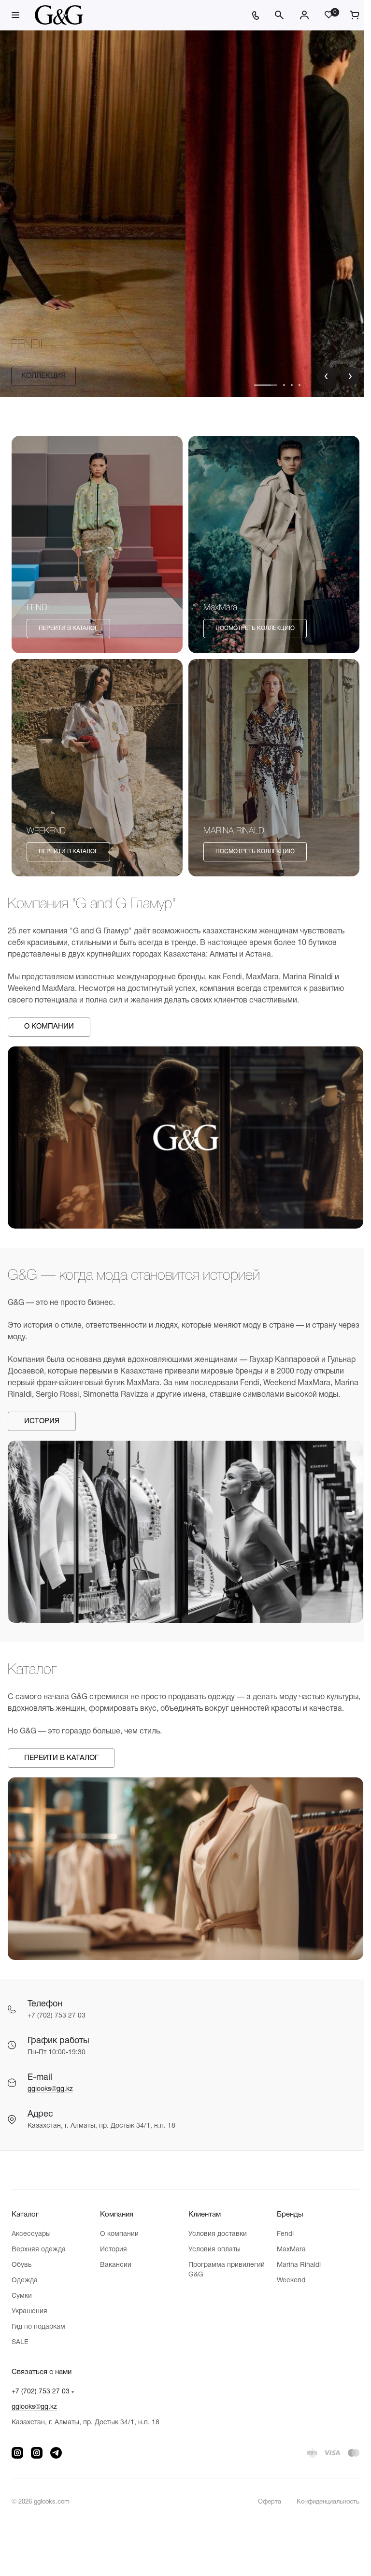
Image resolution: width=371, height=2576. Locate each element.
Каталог (25, 2218)
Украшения (29, 2314)
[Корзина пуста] (347, 15)
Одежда (25, 2283)
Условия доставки (214, 2237)
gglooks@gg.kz (50, 2092)
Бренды (285, 2218)
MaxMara (286, 2253)
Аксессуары (31, 2237)
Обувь (21, 2268)
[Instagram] (17, 2456)
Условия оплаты (211, 2253)
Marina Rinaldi (293, 2268)
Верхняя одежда (39, 2253)
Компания (115, 2218)
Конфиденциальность (321, 2505)
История (112, 2253)
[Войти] (297, 15)
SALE (20, 2345)
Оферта (262, 2505)
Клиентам (201, 2218)
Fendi (280, 2237)
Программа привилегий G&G (223, 2273)
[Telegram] (56, 2456)
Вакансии (114, 2268)
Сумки (22, 2299)
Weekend (286, 2283)
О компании (117, 2237)
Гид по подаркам (38, 2330)
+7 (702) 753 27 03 (41, 2395)
